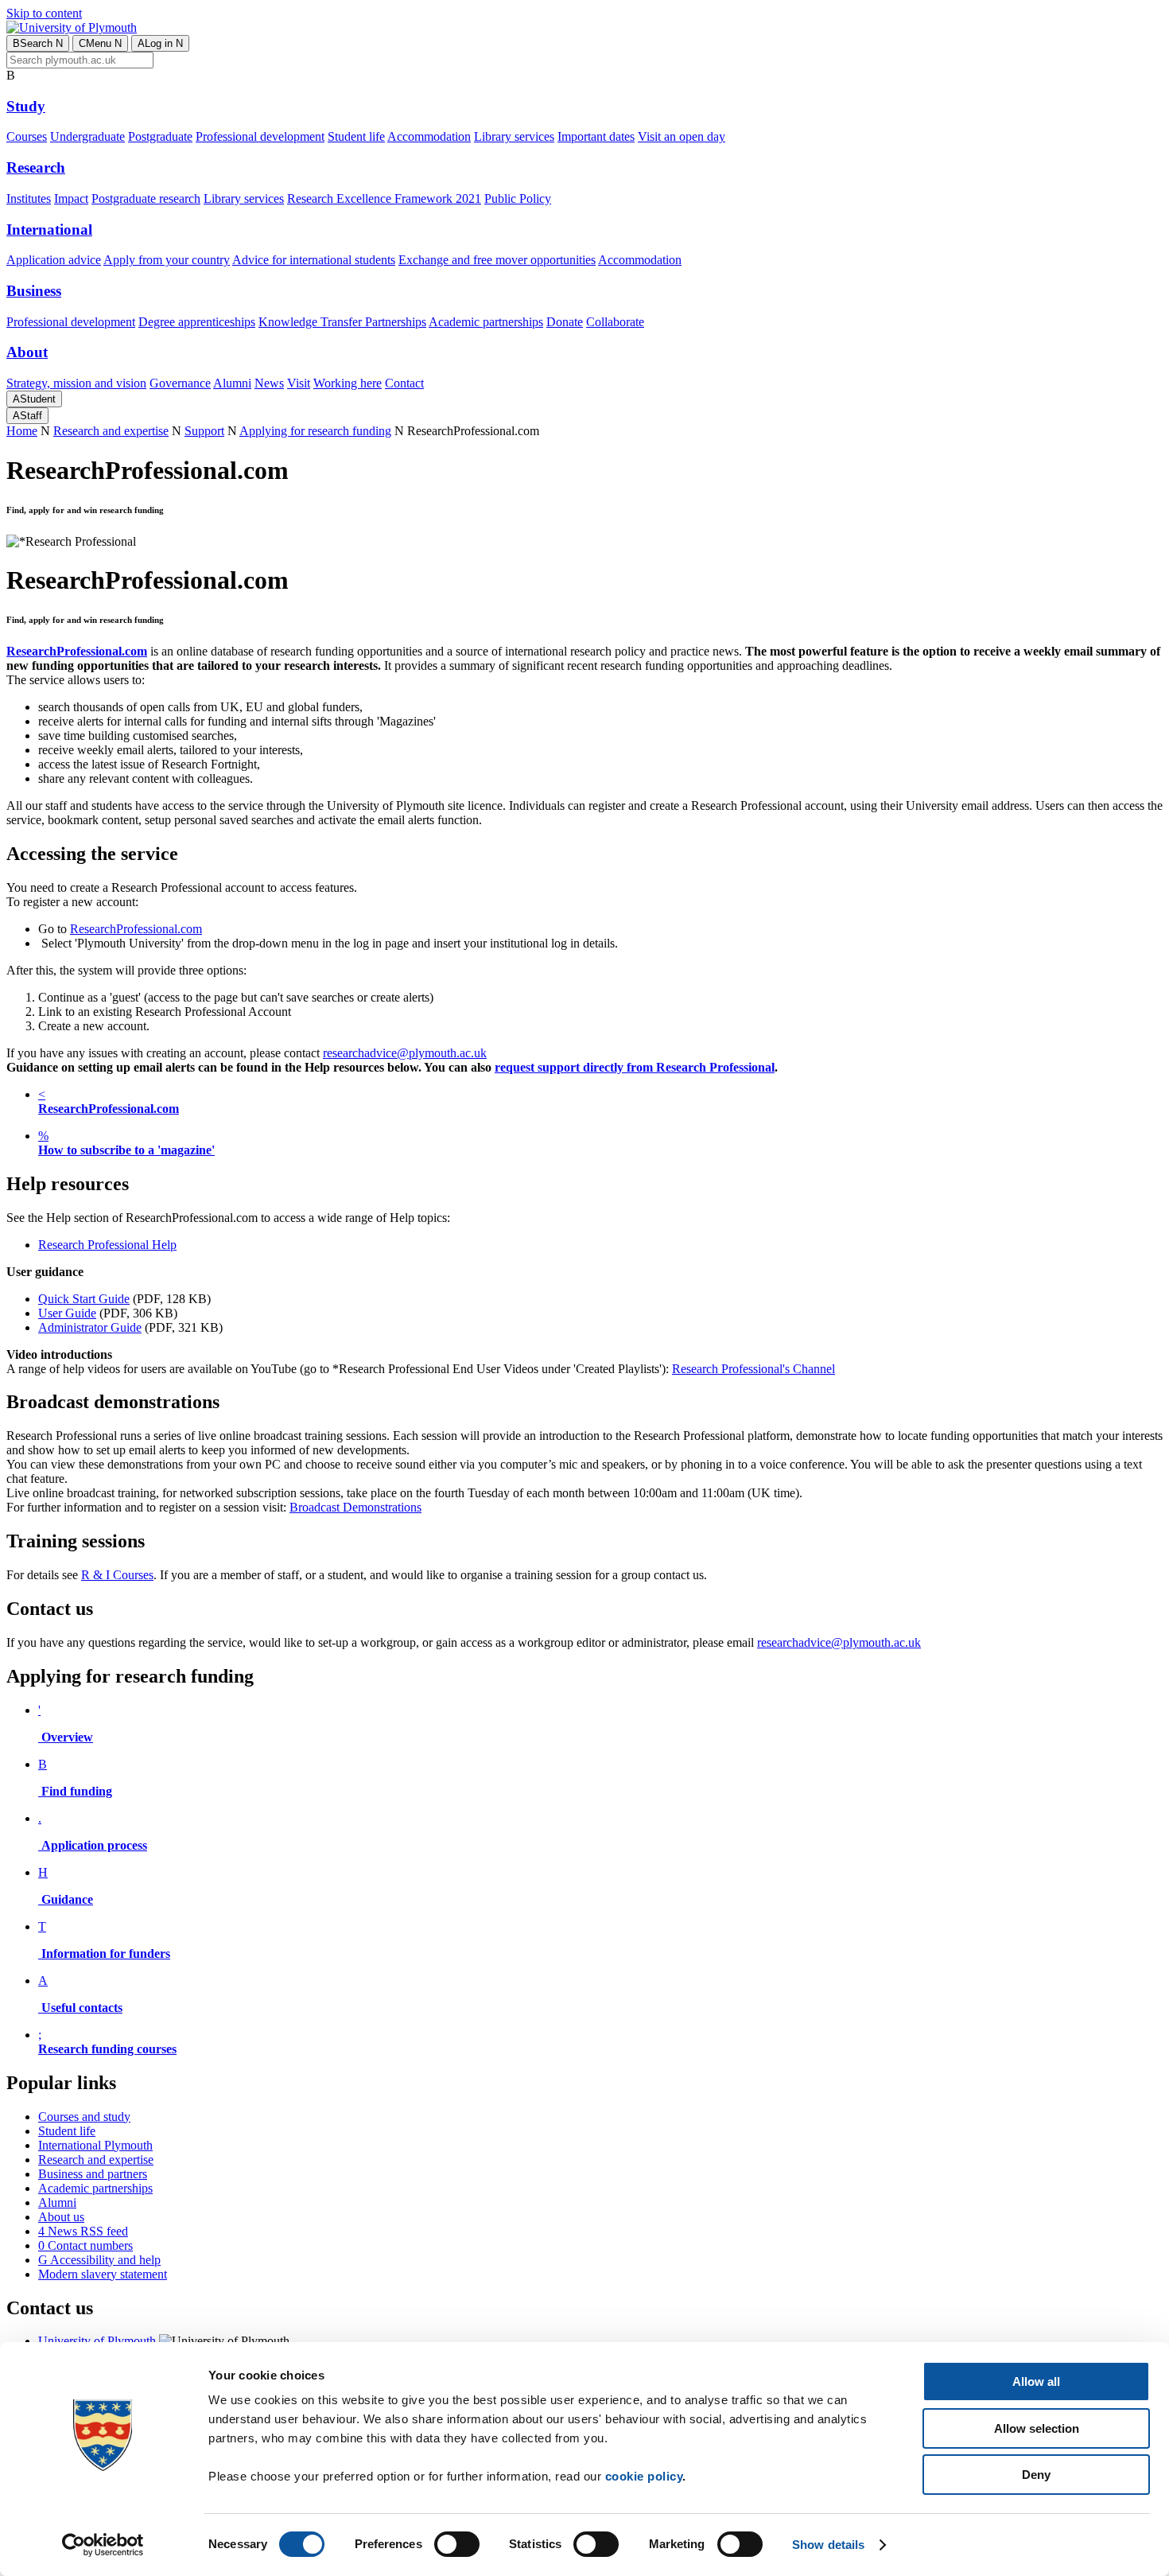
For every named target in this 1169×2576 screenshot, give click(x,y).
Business (34, 291)
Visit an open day (682, 136)
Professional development (260, 136)
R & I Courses (117, 1575)
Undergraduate (87, 136)
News (269, 383)
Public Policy (518, 198)
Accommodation (429, 136)
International (49, 230)
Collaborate (615, 322)
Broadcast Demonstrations (355, 1507)
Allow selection (1037, 2428)
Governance (180, 383)
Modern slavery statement (103, 2274)
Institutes (29, 198)
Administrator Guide (90, 1327)
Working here (348, 383)
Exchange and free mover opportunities (497, 260)
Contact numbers (85, 2245)
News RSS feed (83, 2231)
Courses (27, 136)
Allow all (1036, 2381)
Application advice (54, 260)
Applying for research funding (315, 431)
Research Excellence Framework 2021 (384, 198)
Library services (514, 136)
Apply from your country (167, 260)
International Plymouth (95, 2145)
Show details (828, 2545)
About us (61, 2217)
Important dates (596, 136)
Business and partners (93, 2174)
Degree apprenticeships (197, 322)
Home (22, 431)
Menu (100, 43)
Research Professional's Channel (753, 1369)
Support (204, 431)
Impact (71, 198)
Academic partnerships (486, 322)
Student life (356, 136)
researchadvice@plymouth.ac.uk (405, 1053)
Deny (1036, 2475)
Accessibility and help (99, 2260)
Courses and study (84, 2117)
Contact (404, 383)
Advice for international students (314, 260)
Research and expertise (111, 431)
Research (36, 167)
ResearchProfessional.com (136, 929)
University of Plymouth (97, 2341)
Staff (27, 416)
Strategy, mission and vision (76, 383)
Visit (299, 383)
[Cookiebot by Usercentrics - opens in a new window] (103, 2545)
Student (34, 399)
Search (38, 43)
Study (26, 106)
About (27, 352)
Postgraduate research (146, 198)
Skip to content (44, 13)
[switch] (457, 2544)
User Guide (67, 1313)
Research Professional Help (107, 1245)
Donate (565, 322)
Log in (160, 43)
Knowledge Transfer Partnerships (342, 322)
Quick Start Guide (84, 1299)
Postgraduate (160, 136)
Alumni (232, 383)
